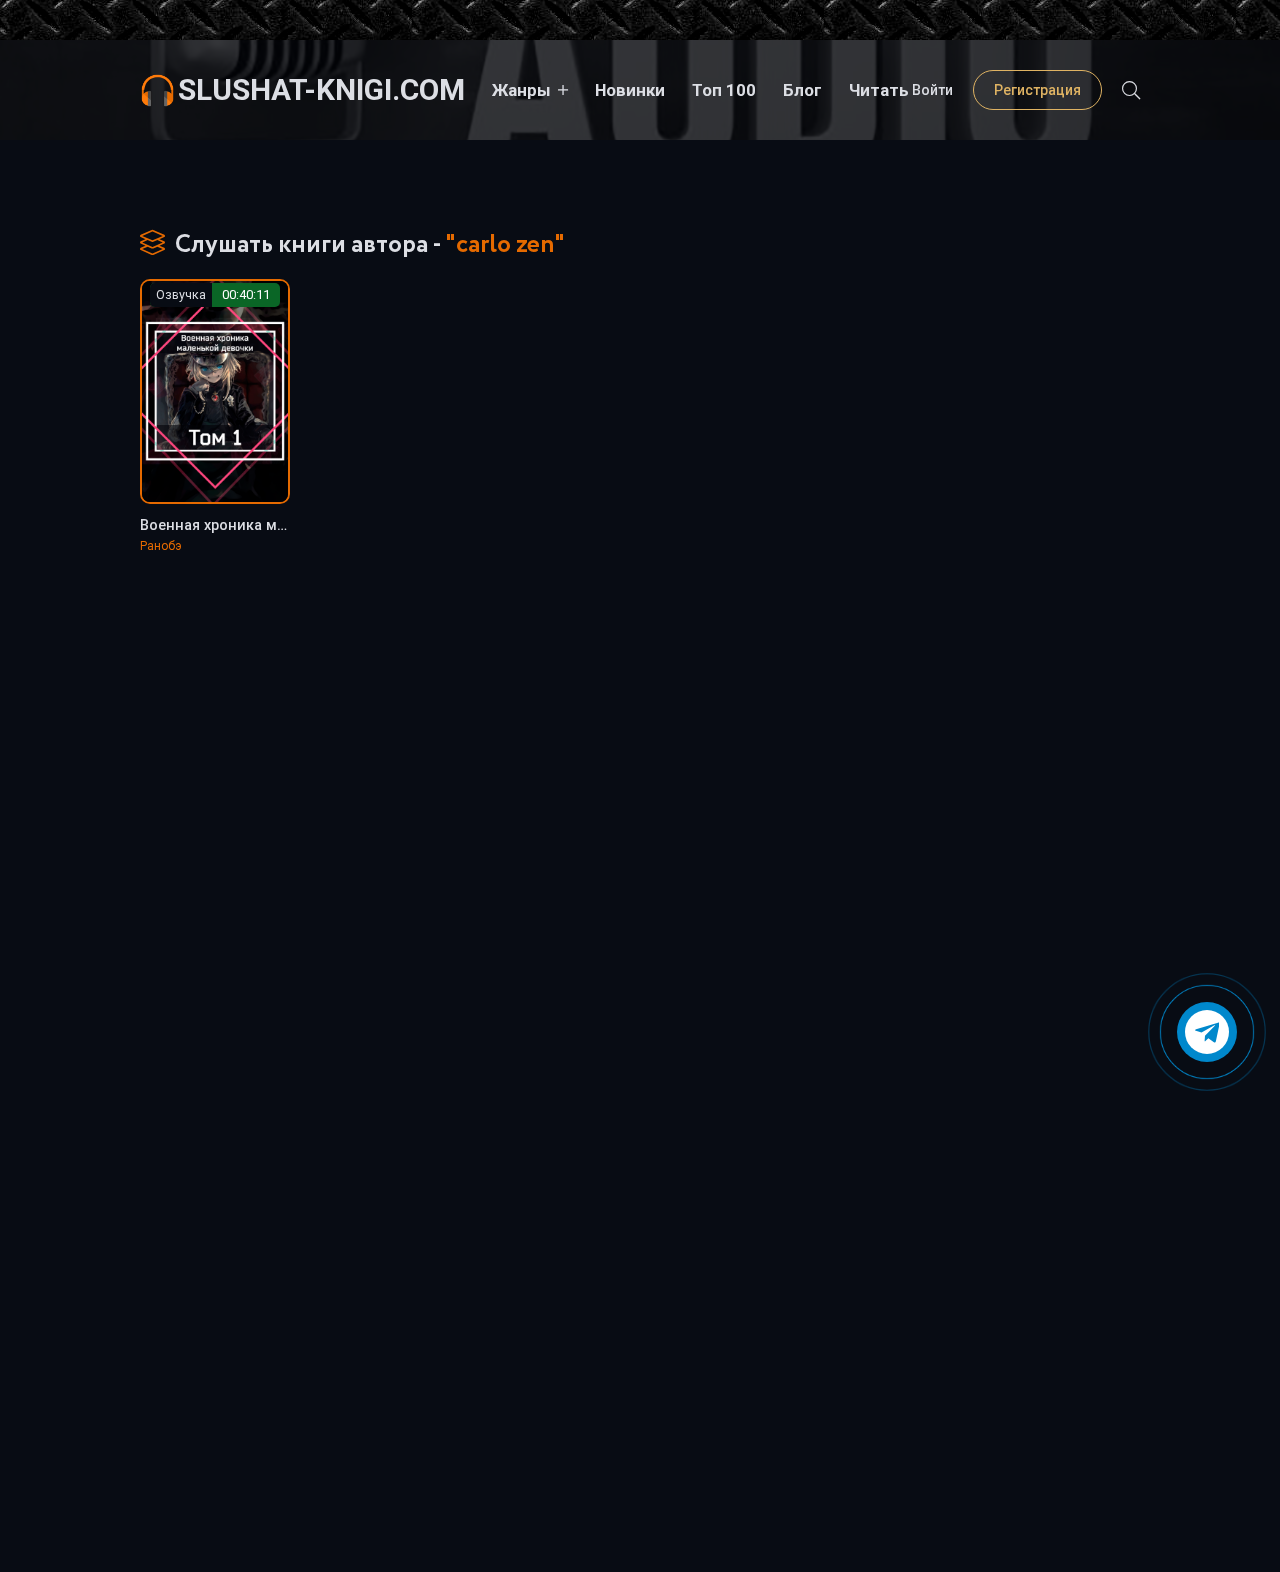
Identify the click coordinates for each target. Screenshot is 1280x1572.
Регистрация (1037, 90)
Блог (802, 90)
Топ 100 (724, 90)
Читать (879, 90)
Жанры (521, 90)
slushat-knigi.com (321, 89)
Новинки (630, 90)
